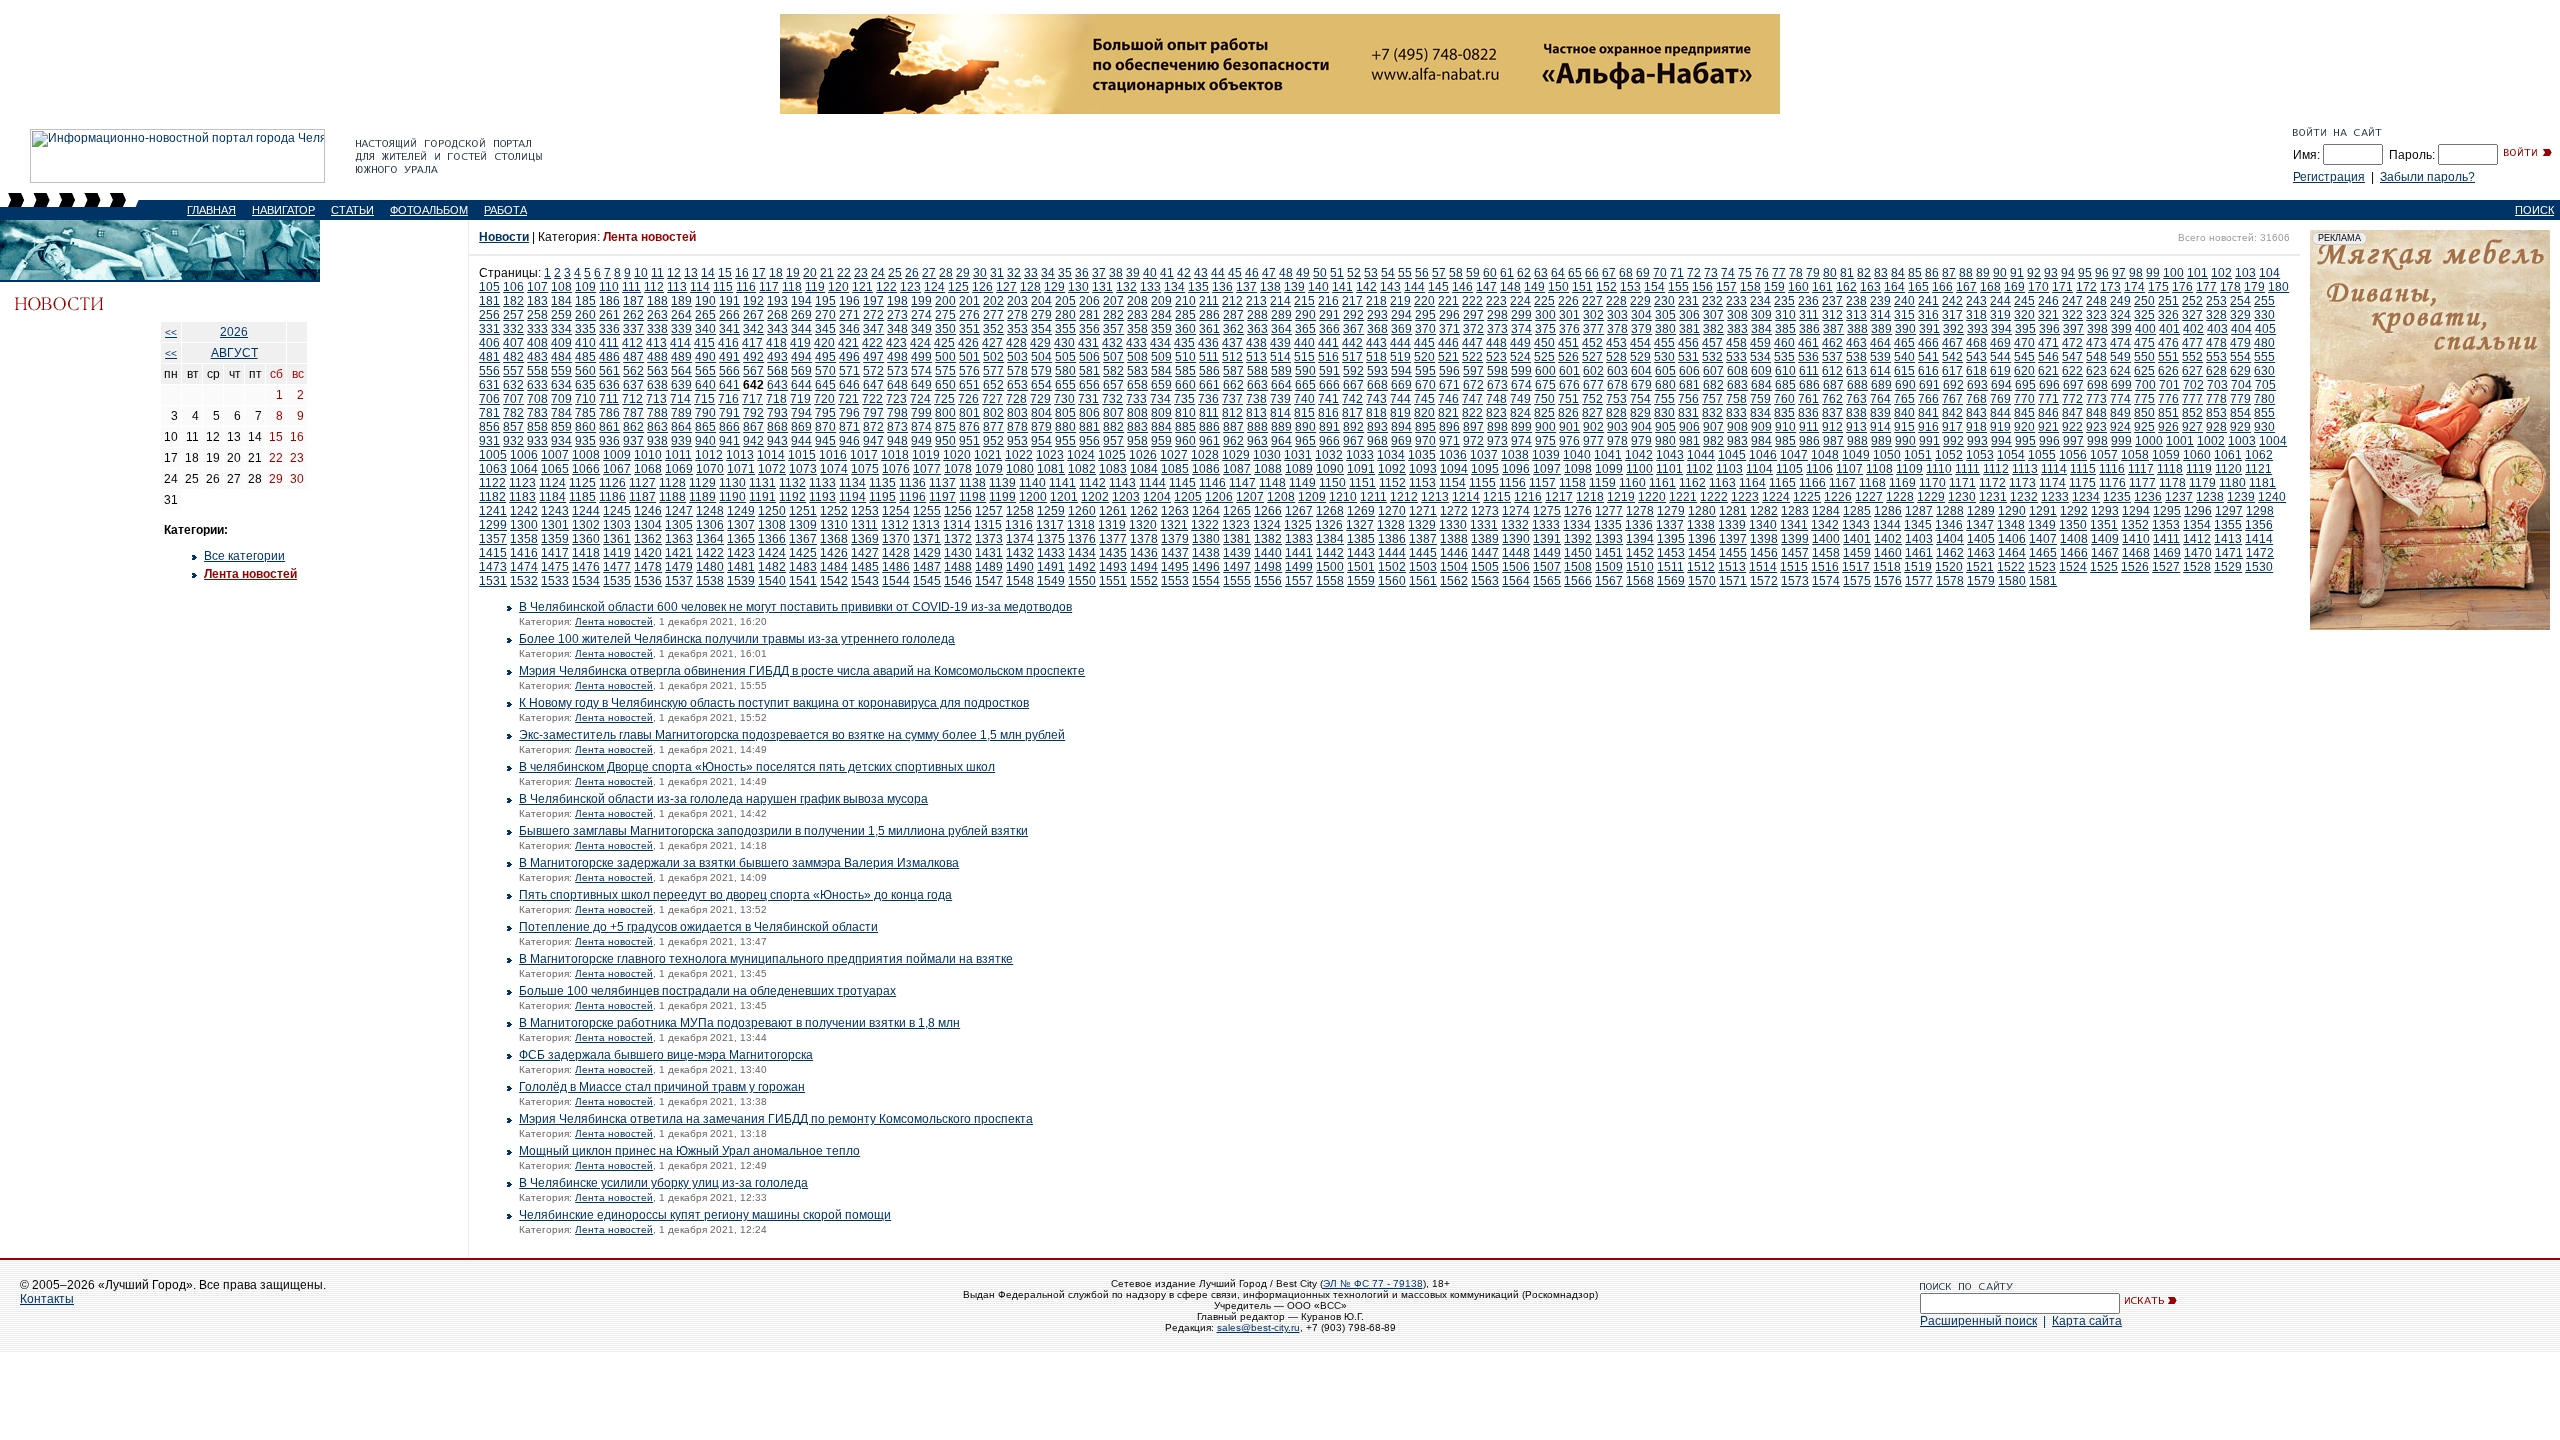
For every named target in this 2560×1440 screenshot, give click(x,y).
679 (1641, 385)
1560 (1392, 581)
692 (1953, 385)
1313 (926, 525)
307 (1713, 315)
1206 (1219, 497)
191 (729, 301)
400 (2145, 329)
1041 (1608, 455)
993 (1977, 441)
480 (2264, 343)
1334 (1577, 525)
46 (1252, 273)
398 (2097, 329)
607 (1713, 371)
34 (1048, 273)
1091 (1361, 469)
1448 (1516, 553)
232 (1712, 301)
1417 (555, 553)
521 (1448, 357)
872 (873, 427)
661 (1209, 385)
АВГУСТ (234, 353)
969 (1401, 441)
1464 (2012, 553)
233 (1736, 301)
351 (969, 329)
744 (1400, 399)
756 (1688, 399)
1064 (524, 469)
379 (1641, 329)
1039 (1546, 455)
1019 (926, 455)
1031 (1298, 455)
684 (1761, 385)
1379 (1175, 539)
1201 (1064, 497)
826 (1568, 413)
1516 (1825, 567)
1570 (1702, 581)
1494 (1144, 567)
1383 (1299, 539)
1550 (1082, 581)
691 (1929, 385)
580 (1065, 371)
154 (1654, 287)
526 (1568, 357)
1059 (2166, 455)
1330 (1453, 525)
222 (1472, 301)
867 (753, 427)
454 (1640, 343)
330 (2264, 315)
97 (2119, 273)
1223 (1745, 497)
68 (1626, 273)
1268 (1330, 511)
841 (1928, 413)
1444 (1392, 553)
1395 (1671, 539)
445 (1424, 343)
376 (1569, 329)
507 (1113, 357)
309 (1761, 315)
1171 (1962, 483)
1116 (2112, 469)
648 (897, 385)
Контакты (47, 1299)
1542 (834, 581)
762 (1832, 399)
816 (1328, 413)
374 (1521, 329)
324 (2120, 315)
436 (1208, 343)
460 (1784, 343)
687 (1833, 385)
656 (1089, 385)
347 (873, 329)
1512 (1701, 567)
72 (1694, 273)
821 (1448, 413)
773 (2096, 399)
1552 (1144, 581)
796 (849, 413)
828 (1616, 413)
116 (746, 287)
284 (1161, 315)
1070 (710, 469)
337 (633, 329)
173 (2110, 287)
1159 (1602, 483)
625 (2144, 371)
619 (2000, 371)
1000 (2149, 441)
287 (1233, 315)
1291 (2043, 511)
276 (969, 315)
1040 (1577, 455)
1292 (2074, 511)
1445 (1423, 553)
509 (1161, 357)
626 (2168, 371)
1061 (2228, 455)
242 (1952, 301)
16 (742, 273)
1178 (2172, 483)
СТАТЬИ (352, 210)
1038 (1515, 455)
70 (1660, 273)
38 (1116, 273)
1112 (1996, 469)
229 (1640, 301)
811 (1209, 413)
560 (585, 371)
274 (921, 315)
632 (513, 385)
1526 (2135, 567)
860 (585, 427)
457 (1712, 343)
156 (1702, 287)
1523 (2042, 567)
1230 (1962, 497)
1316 (1019, 525)
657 (1113, 385)
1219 (1621, 497)
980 (1665, 441)
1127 (642, 483)
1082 (1082, 469)
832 (1712, 413)
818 (1376, 413)
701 (2169, 385)
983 (1737, 441)
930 (2264, 427)
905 (1665, 427)
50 (1320, 273)
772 (2072, 399)
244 (2000, 301)
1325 (1298, 525)
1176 (2112, 483)
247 (2072, 301)
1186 (612, 497)
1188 (672, 497)
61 (1507, 273)
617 (1952, 371)
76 (1762, 273)
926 (2168, 427)
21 (827, 273)
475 (2144, 343)
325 (2144, 315)
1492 (1082, 567)
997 (2073, 441)
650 (945, 385)
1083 (1113, 469)
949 (921, 441)
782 (513, 413)
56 (1422, 273)
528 (1616, 357)
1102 (1699, 469)
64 (1558, 273)
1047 (1794, 455)
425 (944, 343)
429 (1040, 343)
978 (1617, 441)
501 (969, 357)
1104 (1759, 469)
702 (2193, 385)
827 (1592, 413)
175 (2158, 287)
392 (1953, 329)
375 (1545, 329)
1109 (1909, 469)
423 (896, 343)
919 (2000, 427)
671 (1449, 385)
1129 (702, 483)
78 (1796, 273)
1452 (1640, 553)
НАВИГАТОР (283, 210)
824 (1520, 413)
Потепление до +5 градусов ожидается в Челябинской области (698, 927)
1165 (1782, 483)
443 (1376, 343)
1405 (1981, 539)
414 (680, 343)
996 (2049, 441)
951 (969, 441)
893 (1377, 427)
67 (1609, 273)
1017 (864, 455)
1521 (1980, 567)
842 (1952, 413)
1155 (1482, 483)
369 (1401, 329)
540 (1904, 357)
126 (982, 287)
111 (631, 287)
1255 (927, 511)
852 (2192, 413)
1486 (896, 567)
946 (849, 441)
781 (489, 413)
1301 (555, 525)
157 (1726, 287)
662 (1233, 385)
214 (1280, 301)
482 (513, 357)
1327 (1360, 525)
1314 (957, 525)
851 (2168, 413)
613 (1856, 371)
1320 (1143, 525)
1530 (2259, 567)
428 (1016, 343)
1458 (1826, 553)
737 (1232, 399)
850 (2144, 413)
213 (1256, 301)
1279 (1671, 511)
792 (753, 413)
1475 (555, 567)
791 (729, 413)
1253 (865, 511)
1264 (1206, 511)
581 (1089, 371)
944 (801, 441)
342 (753, 329)
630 (2264, 371)
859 (561, 427)
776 (2168, 399)
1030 (1267, 455)
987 (1833, 441)
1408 (2074, 539)
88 (1966, 273)
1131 (762, 483)
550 (2144, 357)
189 (681, 301)
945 (825, 441)
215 (1304, 301)
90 (2000, 273)
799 (921, 413)
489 (681, 357)
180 (2278, 287)
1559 (1361, 581)
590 (1305, 371)
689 (1881, 385)
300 (1545, 315)
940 (705, 441)
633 (537, 385)
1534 (586, 581)
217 (1352, 301)
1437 (1175, 553)
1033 (1360, 455)
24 (878, 273)
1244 (586, 511)
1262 (1144, 511)
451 (1568, 343)
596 (1449, 371)
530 (1664, 357)
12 (674, 273)
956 (1089, 441)
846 (2048, 413)
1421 (679, 553)
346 (849, 329)
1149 (1302, 483)
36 (1082, 273)
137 (1246, 287)
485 (585, 357)
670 (1425, 385)
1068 (648, 469)
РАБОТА (505, 210)
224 (1520, 301)
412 (632, 343)
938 (657, 441)
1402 (1888, 539)
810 (1185, 413)
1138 (972, 483)
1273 (1485, 511)
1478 (648, 567)
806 (1089, 413)
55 (1405, 273)
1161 (1662, 483)
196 (849, 301)
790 (705, 413)
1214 (1466, 497)
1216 (1528, 497)
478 (2216, 343)
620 (2024, 371)
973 (1497, 441)
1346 (1949, 525)
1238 (2210, 497)
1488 (958, 567)
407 (513, 343)
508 (1137, 357)
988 (1857, 441)
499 (921, 357)
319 (2000, 315)
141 (1342, 287)
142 (1366, 287)
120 (838, 287)
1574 (1826, 581)
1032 (1329, 455)
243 (1976, 301)
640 (705, 385)
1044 (1701, 455)
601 (1569, 371)
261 (609, 315)
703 (2217, 385)
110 (609, 287)
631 (489, 385)
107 (537, 287)
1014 (771, 455)
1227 (1869, 497)
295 (1425, 315)
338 (657, 329)
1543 (865, 581)
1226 (1838, 497)
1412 (2197, 539)
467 (1952, 343)
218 (1376, 301)
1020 (957, 455)
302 (1593, 315)
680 (1665, 385)
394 (2001, 329)
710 (585, 399)
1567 (1609, 581)
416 (728, 343)
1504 (1454, 567)
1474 (524, 567)
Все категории (244, 556)
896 (1449, 427)
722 (872, 399)
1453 (1671, 553)
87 (1949, 273)
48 (1286, 273)
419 (800, 343)
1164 (1752, 483)
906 (1689, 427)
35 (1065, 273)
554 (2240, 357)
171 (2062, 287)
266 (729, 315)
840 (1904, 413)
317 (1952, 315)
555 (2264, 357)
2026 (234, 332)
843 (1976, 413)
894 (1401, 427)
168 (1990, 287)
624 (2120, 371)
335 (585, 329)
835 (1784, 413)
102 (2221, 273)
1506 (1516, 567)
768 (1976, 399)
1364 (710, 539)
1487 (927, 567)
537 (1832, 357)
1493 (1113, 567)
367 (1353, 329)
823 (1496, 413)
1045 (1732, 455)
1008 (586, 455)
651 (969, 385)
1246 (648, 511)
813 (1256, 413)
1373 (989, 539)
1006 (524, 455)
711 (609, 399)
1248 (710, 511)
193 (777, 301)
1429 (927, 553)
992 (1953, 441)
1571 (1733, 581)
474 (2120, 343)
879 (1041, 427)
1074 (834, 469)
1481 (741, 567)
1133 (822, 483)
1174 (2052, 483)
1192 (792, 497)
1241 (493, 511)
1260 (1082, 511)
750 (1544, 399)
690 (1905, 385)
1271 (1423, 511)
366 (1329, 329)
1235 (2117, 497)
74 (1728, 273)
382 (1713, 329)
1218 (1590, 497)
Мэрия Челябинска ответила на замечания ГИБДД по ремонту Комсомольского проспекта (776, 1119)
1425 (803, 553)
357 (1113, 329)
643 (777, 385)
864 (681, 427)
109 (585, 287)
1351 (2104, 525)
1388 (1454, 539)
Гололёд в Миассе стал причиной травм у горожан (662, 1087)
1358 (524, 539)
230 (1664, 301)
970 (1425, 441)
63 (1541, 273)
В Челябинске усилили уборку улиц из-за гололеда (663, 1183)
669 (1401, 385)
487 (633, 357)
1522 (2011, 567)
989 (1881, 441)
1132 (792, 483)
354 (1041, 329)
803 (1017, 413)
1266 (1268, 511)
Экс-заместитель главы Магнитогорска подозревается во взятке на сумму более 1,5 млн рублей (792, 735)
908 (1737, 427)
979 (1641, 441)
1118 (2170, 469)
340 (705, 329)
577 (993, 371)
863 (657, 427)
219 (1400, 301)
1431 (989, 553)
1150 (1332, 483)
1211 (1373, 497)
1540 (772, 581)
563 (657, 371)
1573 (1795, 581)
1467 (2105, 553)
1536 (648, 581)
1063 (493, 469)
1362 (648, 539)
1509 (1609, 567)
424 (920, 343)
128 (1030, 287)
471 (2048, 343)
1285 (1857, 511)
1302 (586, 525)
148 (1510, 287)
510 (1185, 357)
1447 (1485, 553)
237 (1832, 301)
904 (1641, 427)
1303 (617, 525)
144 (1414, 287)
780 (2264, 399)
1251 (803, 511)
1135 (882, 483)
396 (2049, 329)
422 (872, 343)
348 (897, 329)
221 (1448, 301)
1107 (1849, 469)
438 (1256, 343)
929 (2240, 427)
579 (1041, 371)
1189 (702, 497)
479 (2240, 343)
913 (1856, 427)
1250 (772, 511)
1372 (958, 539)
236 (1808, 301)
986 (1809, 441)
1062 (2259, 455)
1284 (1826, 511)
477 (2192, 343)
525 (1544, 357)
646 (849, 385)
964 (1281, 441)
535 (1784, 357)
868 (777, 427)
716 (728, 399)
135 (1198, 287)
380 (1665, 329)
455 (1664, 343)
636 (609, 385)
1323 (1236, 525)
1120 (2228, 469)
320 (2024, 315)
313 (1856, 315)
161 (1822, 287)
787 (633, 413)
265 (705, 315)
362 (1233, 329)
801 (969, 413)
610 (1785, 371)
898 (1497, 427)
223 (1496, 301)
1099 (1609, 469)
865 (705, 427)
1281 (1733, 511)
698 (2097, 385)
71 (1677, 273)
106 (513, 287)
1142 (1092, 483)
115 (723, 287)
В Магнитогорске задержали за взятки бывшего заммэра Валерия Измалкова (739, 863)
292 (1353, 315)
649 (921, 385)
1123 (522, 483)
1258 (1020, 511)
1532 (524, 581)
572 (873, 371)
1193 (822, 497)
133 (1150, 287)
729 (1040, 399)
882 (1113, 427)
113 (677, 287)
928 (2216, 427)
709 (561, 399)
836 (1808, 413)
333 (537, 329)
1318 (1081, 525)
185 (585, 301)
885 (1185, 427)
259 (561, 315)
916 (1928, 427)
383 (1737, 329)
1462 (1950, 553)
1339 (1732, 525)
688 (1857, 385)
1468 (2136, 553)
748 (1496, 399)
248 (2096, 301)
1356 (2259, 525)
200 (945, 301)
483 (537, 357)
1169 (1902, 483)
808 (1137, 413)
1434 (1082, 553)
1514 (1763, 567)
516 (1328, 357)
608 (1737, 371)
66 (1592, 273)
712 (632, 399)
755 (1664, 399)
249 (2120, 301)
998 (2097, 441)
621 (2048, 371)
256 (489, 315)
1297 (2229, 511)
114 (700, 287)
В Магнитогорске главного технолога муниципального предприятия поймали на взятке (766, 959)
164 (1894, 287)
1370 (896, 539)
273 (897, 315)
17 (759, 273)
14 (708, 273)
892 (1353, 427)
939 (681, 441)
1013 (740, 455)
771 (2048, 399)
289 (1281, 315)
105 (489, 287)
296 (1449, 315)
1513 (1732, 567)
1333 (1546, 525)
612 (1832, 371)
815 (1304, 413)
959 (1161, 441)
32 (1014, 273)
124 (934, 287)
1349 (2042, 525)
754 (1640, 399)
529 (1640, 357)
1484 (834, 567)
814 (1280, 413)
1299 (493, 525)
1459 (1857, 553)
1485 (865, 567)
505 (1065, 357)
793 (777, 413)
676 (1569, 385)
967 (1353, 441)
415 (704, 343)
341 (729, 329)
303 (1617, 315)
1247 (679, 511)
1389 (1485, 539)
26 (912, 273)
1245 (617, 511)
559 (561, 371)
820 (1424, 413)
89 (1983, 273)
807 (1113, 413)
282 (1113, 315)
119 (815, 287)
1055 (2042, 455)
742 (1352, 399)
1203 (1126, 497)
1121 (2258, 469)
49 (1303, 273)
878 (1017, 427)
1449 (1547, 553)
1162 (1692, 483)
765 (1904, 399)
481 (489, 357)
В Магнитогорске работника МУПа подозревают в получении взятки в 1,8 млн (739, 1023)
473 (2096, 343)
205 (1065, 301)
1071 (741, 469)
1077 (927, 469)
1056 (2073, 455)
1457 (1795, 553)
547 (2072, 357)
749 (1520, 399)
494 (801, 357)
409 (561, 343)
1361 (617, 539)
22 (844, 273)
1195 (882, 497)
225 (1544, 301)
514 (1280, 357)
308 (1737, 315)
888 (1257, 427)
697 (2073, 385)
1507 (1547, 567)
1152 (1392, 483)
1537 (679, 581)
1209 (1312, 497)
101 (2197, 273)
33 (1031, 273)
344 (801, 329)
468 (1976, 343)
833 (1736, 413)
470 (2024, 343)
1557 (1299, 581)
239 (1880, 301)
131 (1102, 287)
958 (1137, 441)
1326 (1329, 525)
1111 (1967, 469)
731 (1088, 399)
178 (2230, 287)
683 (1737, 385)
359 (1161, 329)
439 (1280, 343)
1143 (1122, 483)
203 (1017, 301)
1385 (1361, 539)
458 (1736, 343)
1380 (1206, 539)
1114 (2054, 469)
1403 (1919, 539)
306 (1689, 315)
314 (1880, 315)
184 (561, 301)
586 (1209, 371)
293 (1377, 315)
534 (1760, 357)
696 (2049, 385)
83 (1881, 273)
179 (2254, 287)
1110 (1939, 469)
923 (2096, 427)
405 (2265, 329)
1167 (1842, 483)
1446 (1454, 553)
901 (1569, 427)
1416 (524, 553)
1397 (1733, 539)
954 (1041, 441)
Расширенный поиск (1978, 1321)
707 (513, 399)
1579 (1981, 581)
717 (752, 399)
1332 (1515, 525)
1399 (1795, 539)
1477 (617, 567)
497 (873, 357)
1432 (1020, 553)
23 (861, 273)
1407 (2043, 539)
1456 (1764, 553)
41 (1167, 273)
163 (1870, 287)
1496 (1206, 567)
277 (993, 315)
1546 (958, 581)
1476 (586, 567)
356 (1089, 329)
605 (1665, 371)
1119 (2199, 469)
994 (2001, 441)
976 (1569, 441)
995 (2025, 441)
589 (1281, 371)
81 (1847, 273)
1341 (1794, 525)
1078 (958, 469)
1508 (1578, 567)
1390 (1516, 539)
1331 (1484, 525)
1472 (2260, 553)
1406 (2012, 539)
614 (1880, 371)
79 (1813, 273)
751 (1568, 399)
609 (1761, 371)
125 (958, 287)
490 (705, 357)
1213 (1435, 497)
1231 (1993, 497)
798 (897, 413)
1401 (1857, 539)
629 (2240, 371)
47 (1269, 273)
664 (1281, 385)
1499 (1299, 567)
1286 (1888, 511)
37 (1099, 273)
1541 (803, 581)
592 (1353, 371)
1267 (1299, 511)
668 (1377, 385)
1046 (1763, 455)
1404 (1950, 539)
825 (1544, 413)
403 (2217, 329)
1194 (852, 497)
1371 (927, 539)
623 (2096, 371)
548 (2096, 357)
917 (1952, 427)
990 (1905, 441)
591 (1329, 371)
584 (1161, 371)
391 (1929, 329)
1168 (1872, 483)
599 (1521, 371)
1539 (741, 581)
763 (1856, 399)
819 (1400, 413)
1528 (2197, 567)
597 (1473, 371)
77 (1779, 273)
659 (1161, 385)
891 (1329, 427)
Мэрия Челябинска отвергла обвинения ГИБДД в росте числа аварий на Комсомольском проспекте (802, 671)
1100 (1639, 469)
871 (849, 427)
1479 (679, 567)
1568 (1640, 581)
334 (561, 329)
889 (1281, 427)
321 (2048, 315)
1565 (1547, 581)
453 (1616, 343)
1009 (617, 455)
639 (681, 385)
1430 (958, 553)
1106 (1819, 469)
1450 (1578, 553)
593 (1377, 371)
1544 (896, 581)
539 (1880, 357)
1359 (555, 539)
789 (681, 413)
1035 (1422, 455)
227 (1592, 301)
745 (1424, 399)
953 (1017, 441)
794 (801, 413)
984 (1761, 441)
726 (968, 399)
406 (489, 343)
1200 (1033, 497)
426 (968, 343)
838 (1856, 413)
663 (1257, 385)
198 (897, 301)
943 (777, 441)
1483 (803, 567)
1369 (865, 539)
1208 (1281, 497)
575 (945, 371)
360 (1185, 329)
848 (2096, 413)
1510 (1640, 567)
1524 (2073, 567)
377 (1593, 329)
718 (776, 399)
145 (1438, 287)
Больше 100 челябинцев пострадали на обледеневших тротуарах (707, 991)
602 (1593, 371)
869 (801, 427)
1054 (2011, 455)
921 (2048, 427)
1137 (942, 483)
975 (1545, 441)
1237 (2179, 497)
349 (921, 329)
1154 (1452, 483)
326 (2168, 315)
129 (1054, 287)
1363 (679, 539)
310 (1785, 315)
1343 (1856, 525)
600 (1545, 371)
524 (1520, 357)
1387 (1423, 539)
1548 (1020, 581)
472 (2072, 343)
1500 (1330, 567)
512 (1232, 357)
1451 (1609, 553)
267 (753, 315)
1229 (1931, 497)
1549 (1051, 581)
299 (1521, 315)
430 (1064, 343)
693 (1977, 385)
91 (2017, 273)
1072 (772, 469)
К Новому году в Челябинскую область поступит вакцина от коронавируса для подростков (774, 703)
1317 (1050, 525)
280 (1065, 315)
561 (609, 371)
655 (1065, 385)
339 (681, 329)
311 (1809, 315)
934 (561, 441)
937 (633, 441)
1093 (1423, 469)
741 (1328, 399)
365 (1305, 329)
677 (1593, 385)
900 (1545, 427)
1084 (1144, 469)
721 (848, 399)
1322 (1205, 525)
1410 (2136, 539)
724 (920, 399)
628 (2216, 371)
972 (1473, 441)
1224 (1776, 497)
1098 (1578, 469)
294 (1401, 315)
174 (2134, 287)
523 (1496, 357)
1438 (1206, 553)
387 (1833, 329)
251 (2168, 301)
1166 (1812, 483)
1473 (493, 567)
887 (1233, 427)
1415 (493, 553)
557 (513, 371)
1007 (555, 455)
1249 (741, 511)
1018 (895, 455)
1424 (772, 553)
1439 (1237, 553)
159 (1774, 287)
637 (633, 385)
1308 (772, 525)
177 (2206, 287)
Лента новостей (250, 574)
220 (1424, 301)
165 (1918, 287)
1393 (1609, 539)
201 (969, 301)
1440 (1268, 553)
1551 (1113, 581)
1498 (1268, 567)
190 (705, 301)
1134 (852, 483)
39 (1133, 273)
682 (1713, 385)
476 (2168, 343)
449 (1520, 343)
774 (2120, 399)
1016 (833, 455)
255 (2264, 301)
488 (657, 357)
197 (873, 301)
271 (849, 315)
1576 (1888, 581)
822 (1472, 413)
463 (1856, 343)
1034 (1391, 455)
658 (1137, 385)
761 (1808, 399)
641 (729, 385)
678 (1617, 385)
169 (2014, 287)
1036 (1453, 455)
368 (1377, 329)
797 (873, 413)
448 (1496, 343)
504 (1041, 357)
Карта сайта (2087, 1321)
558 (537, 371)
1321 (1174, 525)
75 (1745, 273)
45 (1235, 273)
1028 (1205, 455)
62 (1524, 273)
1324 (1267, 525)
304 (1641, 315)
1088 (1268, 469)
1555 (1237, 581)
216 (1328, 301)
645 (825, 385)
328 (2216, 315)
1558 (1330, 581)
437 (1232, 343)
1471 (2229, 553)
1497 (1237, 567)
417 (752, 343)
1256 (958, 511)
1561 (1423, 581)
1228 (1900, 497)
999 (2121, 441)
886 (1209, 427)
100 (2173, 273)
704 (2241, 385)
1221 (1683, 497)
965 (1305, 441)
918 (1976, 427)
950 (945, 441)
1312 (895, 525)
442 (1352, 343)
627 (2192, 371)
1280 (1702, 511)
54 (1388, 273)
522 (1472, 357)
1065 (555, 469)
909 (1761, 427)
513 (1256, 357)
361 (1209, 329)
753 (1616, 399)
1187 (642, 497)
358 (1137, 329)
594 (1401, 371)
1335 (1608, 525)
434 (1160, 343)
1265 (1237, 511)
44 (1218, 273)
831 (1688, 413)
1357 (493, 539)
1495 (1175, 567)
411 (609, 343)
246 (2048, 301)
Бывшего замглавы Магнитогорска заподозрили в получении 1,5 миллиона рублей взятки (773, 831)
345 (825, 329)
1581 (2043, 581)
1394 (1640, 539)
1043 (1670, 455)
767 (1952, 399)
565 (705, 371)
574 (921, 371)
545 (2024, 357)
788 (657, 413)
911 (1809, 427)
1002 (2211, 441)
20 (810, 273)
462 (1832, 343)
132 (1126, 287)
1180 (2232, 483)
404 (2241, 329)
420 (824, 343)
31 (997, 273)
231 (1688, 301)
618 (1976, 371)
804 (1041, 413)
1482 (772, 567)
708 (537, 399)
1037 (1484, 455)
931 (489, 441)
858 (537, 427)
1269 (1361, 511)
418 (776, 343)
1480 (710, 567)
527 (1592, 357)
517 (1352, 357)
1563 (1485, 581)
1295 (2167, 511)
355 (1065, 329)
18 (776, 273)
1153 (1422, 483)
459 (1760, 343)
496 (849, 357)
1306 (710, 525)
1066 (586, 469)
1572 (1764, 581)
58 (1456, 273)
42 (1184, 273)
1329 (1422, 525)
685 (1785, 385)
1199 (1002, 497)
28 (946, 273)
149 (1534, 287)
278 (1017, 315)
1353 (2166, 525)
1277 (1609, 511)
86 (1932, 273)
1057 (2104, 455)
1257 (989, 511)
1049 (1856, 455)
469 (2000, 343)
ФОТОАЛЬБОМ (429, 210)
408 (537, 343)
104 (2269, 273)
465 (1904, 343)
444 (1400, 343)
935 (585, 441)
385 (1785, 329)
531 (1688, 357)
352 (993, 329)
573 (897, 371)
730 (1064, 399)
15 (725, 273)
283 (1137, 315)
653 (1017, 385)
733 (1136, 399)
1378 (1144, 539)
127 (1006, 287)
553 (2216, 357)
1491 (1051, 567)
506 (1089, 357)
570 (825, 371)
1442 (1330, 553)
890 (1305, 427)
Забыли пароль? (2427, 177)
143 (1390, 287)
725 (944, 399)
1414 (2259, 539)
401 (2169, 329)
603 (1617, 371)
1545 (927, 581)
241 (1928, 301)
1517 (1856, 567)
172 (2086, 287)
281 (1089, 315)
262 (633, 315)
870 (825, 427)
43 (1201, 273)
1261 (1113, 511)
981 (1689, 441)
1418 (586, 553)
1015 (802, 455)
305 (1665, 315)
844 (2000, 413)
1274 (1516, 511)
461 (1808, 343)
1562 (1454, 581)
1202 (1095, 497)
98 (2136, 273)
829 (1640, 413)
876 (969, 427)
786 (609, 413)
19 (793, 273)
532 (1712, 357)
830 (1664, 413)
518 (1376, 357)
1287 (1919, 511)
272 (873, 315)
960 (1185, 441)
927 (2192, 427)
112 (654, 287)
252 (2192, 301)
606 (1689, 371)
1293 (2105, 511)
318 (1976, 315)
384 (1761, 329)
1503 (1423, 567)
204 (1041, 301)
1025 (1112, 455)
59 (1473, 273)
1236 (2148, 497)
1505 (1485, 567)
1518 (1887, 567)
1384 (1330, 539)
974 (1521, 441)
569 (801, 371)
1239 (2241, 497)
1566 (1578, 581)
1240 (2272, 497)
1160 (1632, 483)
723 (896, 399)
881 (1089, 427)
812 (1232, 413)
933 (537, 441)
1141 (1062, 483)
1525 (2104, 567)
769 (2000, 399)
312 (1832, 315)
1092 (1392, 469)
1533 (555, 581)
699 (2121, 385)
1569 (1671, 581)
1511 (1670, 567)
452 (1592, 343)
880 (1065, 427)
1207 (1250, 497)
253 (2216, 301)
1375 (1051, 539)
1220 (1652, 497)
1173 (2022, 483)
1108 (1879, 469)
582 (1113, 371)
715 (704, 399)
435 (1184, 343)
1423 (741, 553)
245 (2024, 301)
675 (1545, 385)
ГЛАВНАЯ (211, 210)
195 (825, 301)
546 (2048, 357)
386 (1809, 329)
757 (1712, 399)
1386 (1392, 539)
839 (1880, 413)
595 (1425, 371)
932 (513, 441)
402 (2193, 329)
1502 (1392, 567)
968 (1377, 441)
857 (513, 427)
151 (1582, 287)
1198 (972, 497)
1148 (1272, 483)
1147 (1242, 483)
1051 (1918, 455)
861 (609, 427)
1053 (1980, 455)
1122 (492, 483)
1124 (552, 483)
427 (992, 343)
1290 (2012, 511)
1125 (582, 483)
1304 (648, 525)
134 (1174, 287)
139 (1294, 287)
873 (897, 427)
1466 (2074, 553)
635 (585, 385)
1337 (1670, 525)
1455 (1733, 553)
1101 (1669, 469)
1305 (679, 525)
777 (2192, 399)
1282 (1764, 511)
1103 (1729, 469)
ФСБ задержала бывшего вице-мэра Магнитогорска (666, 1055)
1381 (1237, 539)
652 (993, 385)
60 (1490, 273)
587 (1233, 371)
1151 (1362, 483)
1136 (912, 483)
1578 (1950, 581)
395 (2025, 329)
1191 (762, 497)
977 (1593, 441)
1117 (2141, 469)
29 (963, 273)
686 (1809, 385)
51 (1337, 273)
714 (680, 399)
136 (1222, 287)
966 (1329, 441)
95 (2085, 273)
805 (1065, 413)
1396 (1702, 539)
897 (1473, 427)
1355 (2228, 525)
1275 (1547, 511)
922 (2072, 427)
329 (2240, 315)
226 (1568, 301)
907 (1713, 427)
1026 (1143, 455)
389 (1881, 329)
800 (945, 413)
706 (489, 399)
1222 (1714, 497)
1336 (1639, 525)
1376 (1082, 539)
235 (1784, 301)
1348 (2011, 525)
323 (2096, 315)
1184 (552, 497)
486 (609, 357)
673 (1497, 385)
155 (1678, 287)
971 (1449, 441)
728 (1016, 399)
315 (1904, 315)
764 (1880, 399)
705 (2265, 385)
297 (1473, 315)
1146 (1212, 483)
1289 (1981, 511)
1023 (1050, 455)
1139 (1002, 483)
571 (849, 371)
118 (792, 287)
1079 (989, 469)
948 (897, 441)
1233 (2055, 497)
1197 (942, 497)
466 (1928, 343)
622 (2072, 371)
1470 (2198, 553)
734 (1160, 399)
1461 (1919, 553)
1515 (1794, 567)
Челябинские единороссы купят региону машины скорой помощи (705, 1215)
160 (1798, 287)
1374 (1020, 539)
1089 (1299, 469)
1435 (1113, 553)
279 (1041, 315)
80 (1830, 273)
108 (561, 287)
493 (777, 357)
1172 (1992, 483)
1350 (2073, 525)
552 (2192, 357)
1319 (1112, 525)
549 (2120, 357)
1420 (648, 553)
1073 (803, 469)
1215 (1497, 497)
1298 (2260, 511)
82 (1864, 273)
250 (2144, 301)
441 (1328, 343)
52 (1354, 273)
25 (895, 273)
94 (2068, 273)
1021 (988, 455)
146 (1462, 287)
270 (825, 315)
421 (848, 343)
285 (1185, 315)
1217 (1559, 497)
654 (1041, 385)
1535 (617, 581)
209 (1161, 301)
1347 (1980, 525)
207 (1113, 301)
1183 (522, 497)
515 (1304, 357)
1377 (1113, 539)
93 (2051, 273)
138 (1270, 287)
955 (1065, 441)
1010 (648, 455)
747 (1472, 399)
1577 (1919, 581)
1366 (772, 539)
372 (1473, 329)
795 (825, 413)
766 (1928, 399)
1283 (1795, 511)
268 (777, 315)
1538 (710, 581)
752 (1592, 399)
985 (1785, 441)
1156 (1512, 483)
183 (537, 301)
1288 (1950, 511)
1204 (1157, 497)
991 (1929, 441)
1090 (1330, 469)
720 (824, 399)
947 (873, 441)
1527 (2166, 567)
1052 (1949, 455)
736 (1208, 399)
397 (2073, 329)
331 (489, 329)
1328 (1391, 525)
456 (1688, 343)
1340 (1763, 525)
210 (1185, 301)
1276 (1578, 511)
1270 (1392, 511)
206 (1089, 301)
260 (585, 315)
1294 (2136, 511)
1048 (1825, 455)
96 (2102, 273)
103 (2245, 273)
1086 (1206, 469)
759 (1760, 399)
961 (1209, 441)
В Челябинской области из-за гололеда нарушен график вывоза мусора (723, 799)
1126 (612, 483)
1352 (2135, 525)
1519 (1918, 567)
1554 (1206, 581)
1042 (1639, 455)
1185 (582, 497)
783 (537, 413)
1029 (1236, 455)
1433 (1051, 553)
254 (2240, 301)
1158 (1572, 483)
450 (1544, 343)
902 (1593, 427)
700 (2145, 385)
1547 (989, 581)
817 (1352, 413)
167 (1966, 287)
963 (1257, 441)
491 (729, 357)
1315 (988, 525)
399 (2121, 329)
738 (1256, 399)
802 (993, 413)
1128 (672, 483)
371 (1449, 329)
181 (489, 301)
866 (729, 427)
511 (1209, 357)
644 (801, 385)
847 (2072, 413)
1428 (896, 553)
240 (1904, 301)
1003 (2242, 441)
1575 (1857, 581)
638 (657, 385)
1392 (1578, 539)
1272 (1454, 511)
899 (1521, 427)
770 (2024, 399)
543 (1976, 357)
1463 (1981, 553)
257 (513, 315)
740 (1304, 399)
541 (1928, 357)
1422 (710, 553)
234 (1760, 301)
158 (1750, 287)
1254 (896, 511)
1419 (617, 553)
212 (1232, 301)
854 (2240, 413)
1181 (2262, 483)
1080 (1020, 469)
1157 (1542, 483)
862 (633, 427)
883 (1137, 427)
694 (2001, 385)
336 (609, 329)
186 (609, 301)
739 (1280, 399)
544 (2000, 357)
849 (2120, 413)
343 (777, 329)
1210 (1343, 497)
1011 (678, 455)
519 (1400, 357)
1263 (1175, 511)
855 (2264, 413)
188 (657, 301)
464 (1880, 343)
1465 (2043, 553)
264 (681, 315)
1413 (2228, 539)
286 (1209, 315)
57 (1439, 273)
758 (1736, 399)
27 (929, 273)
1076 (896, 469)
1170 (1932, 483)
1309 (803, 525)
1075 (865, 469)
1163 (1722, 483)
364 (1281, 329)
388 (1857, 329)
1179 (2202, 483)
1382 (1268, 539)
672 (1473, 385)
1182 (492, 497)
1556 (1268, 581)
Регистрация (2329, 177)
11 (657, 273)
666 (1329, 385)
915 (1904, 427)
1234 (2086, 497)
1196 (912, 497)
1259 (1051, 511)
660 (1185, 385)
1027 (1174, 455)
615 (1904, 371)
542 (1952, 357)
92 (2034, 273)
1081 (1051, 469)
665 (1305, 385)
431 (1088, 343)
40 (1150, 273)
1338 (1701, 525)
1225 (1807, 497)
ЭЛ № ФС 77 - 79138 (1373, 1283)
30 (980, 273)
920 (2024, 427)
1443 (1361, 553)
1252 (834, 511)
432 (1112, 343)
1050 (1887, 455)
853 (2216, 413)
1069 (679, 469)
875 (945, 427)
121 (862, 287)
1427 (865, 553)
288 (1257, 315)
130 (1078, 287)
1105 (1789, 469)
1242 (524, 511)
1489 (989, 567)
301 (1569, 315)
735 (1184, 399)
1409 (2105, 539)
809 (1161, 413)
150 (1558, 287)
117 (769, 287)
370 (1425, 329)
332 (513, 329)
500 (945, 357)
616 (1928, 371)
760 (1784, 399)
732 (1112, 399)
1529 (2228, 567)
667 (1353, 385)
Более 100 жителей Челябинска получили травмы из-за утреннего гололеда (737, 639)
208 (1137, 301)
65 (1575, 273)
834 (1760, 413)
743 (1376, 399)
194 (801, 301)
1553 (1175, 581)
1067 (617, 469)
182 (513, 301)
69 (1643, 273)
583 (1137, 371)
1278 (1640, 511)
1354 (2197, 525)
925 (2144, 427)
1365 (741, 539)
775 (2144, 399)
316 (1928, 315)
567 (753, 371)
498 (897, 357)
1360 (586, 539)
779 (2240, 399)
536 (1808, 357)
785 (585, 413)
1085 (1175, 469)
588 (1257, 371)
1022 (1019, 455)
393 (1977, 329)
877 (993, 427)
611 (1809, 371)
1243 (555, 511)
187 (633, 301)
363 (1257, 329)
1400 (1826, 539)
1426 (834, 553)
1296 (2198, 511)
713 (656, 399)
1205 (1188, 497)
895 (1425, 427)
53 (1371, 273)
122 (886, 287)
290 (1305, 315)
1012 (709, 455)
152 (1606, 287)
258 (537, 315)
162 (1846, 287)
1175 (2082, 483)
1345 (1918, 525)
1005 (493, 455)
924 (2120, 427)
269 (801, 315)
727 (992, 399)
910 (1785, 427)
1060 (2197, 455)
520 (1424, 357)
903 (1617, 427)
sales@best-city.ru (1258, 1327)
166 (1942, 287)
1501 (1361, 567)
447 (1472, 343)
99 (2153, 273)
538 (1856, 357)
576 (969, 371)
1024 (1081, 455)
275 (945, 315)
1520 (1949, 567)
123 (910, 287)
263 (657, 315)
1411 (2166, 539)
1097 (1547, 469)
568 (777, 371)
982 (1713, 441)
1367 (803, 539)
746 (1448, 399)
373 (1497, 329)
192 (753, 301)
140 (1318, 287)
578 (1017, 371)
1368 (834, 539)
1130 (732, 483)
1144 (1152, 483)
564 (681, 371)
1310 (834, 525)
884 (1161, 427)
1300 (524, 525)
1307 (741, 525)
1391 (1547, 539)
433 (1136, 343)
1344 (1887, 525)
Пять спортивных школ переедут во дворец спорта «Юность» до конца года (735, 895)
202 (993, 301)
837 (1832, 413)
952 (993, 441)
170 (2038, 287)
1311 (864, 525)
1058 (2135, 455)
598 (1497, 371)
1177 (2142, 483)
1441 (1299, 553)
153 (1630, 287)
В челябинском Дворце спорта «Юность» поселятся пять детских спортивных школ (757, 767)
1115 (2083, 469)
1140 (1032, 483)
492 (753, 357)
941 (729, 441)
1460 (1888, 553)
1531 (493, 581)
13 (691, 273)
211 (1209, 301)
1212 (1404, 497)
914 (1880, 427)
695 (2025, 385)
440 (1304, 343)
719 (800, 399)
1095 (1485, 469)
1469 (2167, 553)
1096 (1516, 469)
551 (2168, 357)
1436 (1144, 553)
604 (1641, 371)
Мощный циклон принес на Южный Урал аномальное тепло (689, 1151)
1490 (1020, 567)
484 (561, 357)
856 (489, 427)
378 (1617, 329)
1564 (1516, 581)
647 (873, 385)
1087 (1237, 469)
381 (1689, 329)
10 (641, 273)
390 (1905, 329)
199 (921, 301)
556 (489, 371)
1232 (2024, 497)
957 (1113, 441)
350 (945, 329)
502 (993, 357)
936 (609, 441)
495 (825, 357)
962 (1233, 441)
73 (1711, 273)
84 (1898, 273)
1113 (2025, 469)
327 (2192, 315)
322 (2072, 315)
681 (1689, 385)
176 (2182, 287)
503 (1017, 357)
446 (1448, 343)
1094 (1454, 469)
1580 (2012, 581)
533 (1736, 357)
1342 (1825, 525)
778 (2216, 399)
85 (1915, 273)
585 (1185, 371)
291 (1329, 315)
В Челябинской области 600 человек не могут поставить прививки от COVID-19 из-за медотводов (795, 607)
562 (633, 371)
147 (1486, 287)
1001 (2180, 441)
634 (561, 385)
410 (585, 343)
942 (753, 441)
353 (1017, 329)
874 (921, 427)
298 (1497, 315)
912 (1832, 427)
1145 (1182, 483)
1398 (1764, 539)
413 (656, 343)
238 (1856, 301)
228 (1616, 301)
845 (2024, 413)
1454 (1702, 553)
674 (1521, 385)
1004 (2273, 441)
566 (729, 371)
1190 (732, 497)
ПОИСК (2534, 210)
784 (561, 413)
